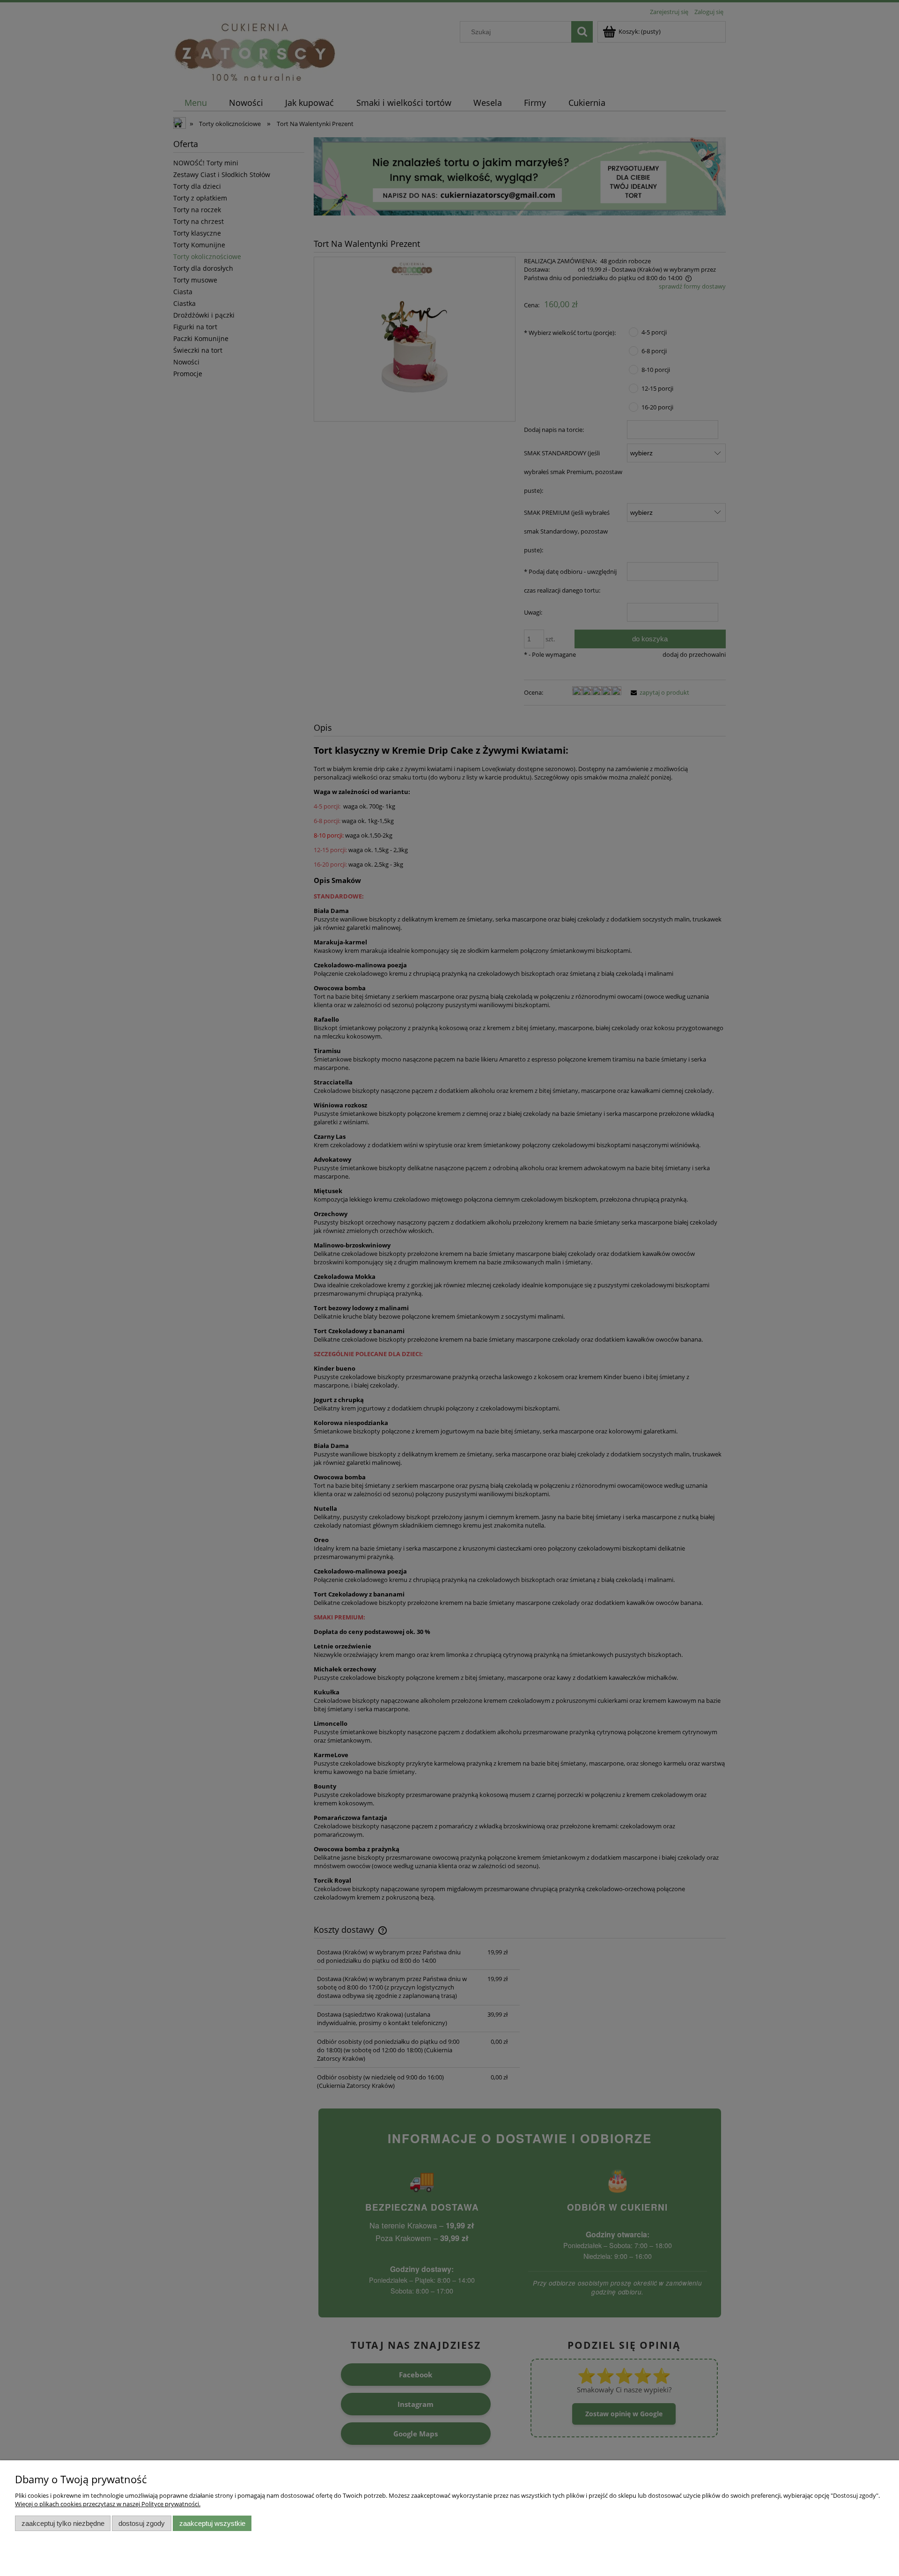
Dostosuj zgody (142, 2523)
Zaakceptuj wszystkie (212, 2523)
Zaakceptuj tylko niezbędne (63, 2523)
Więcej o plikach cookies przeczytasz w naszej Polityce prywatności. (108, 2504)
